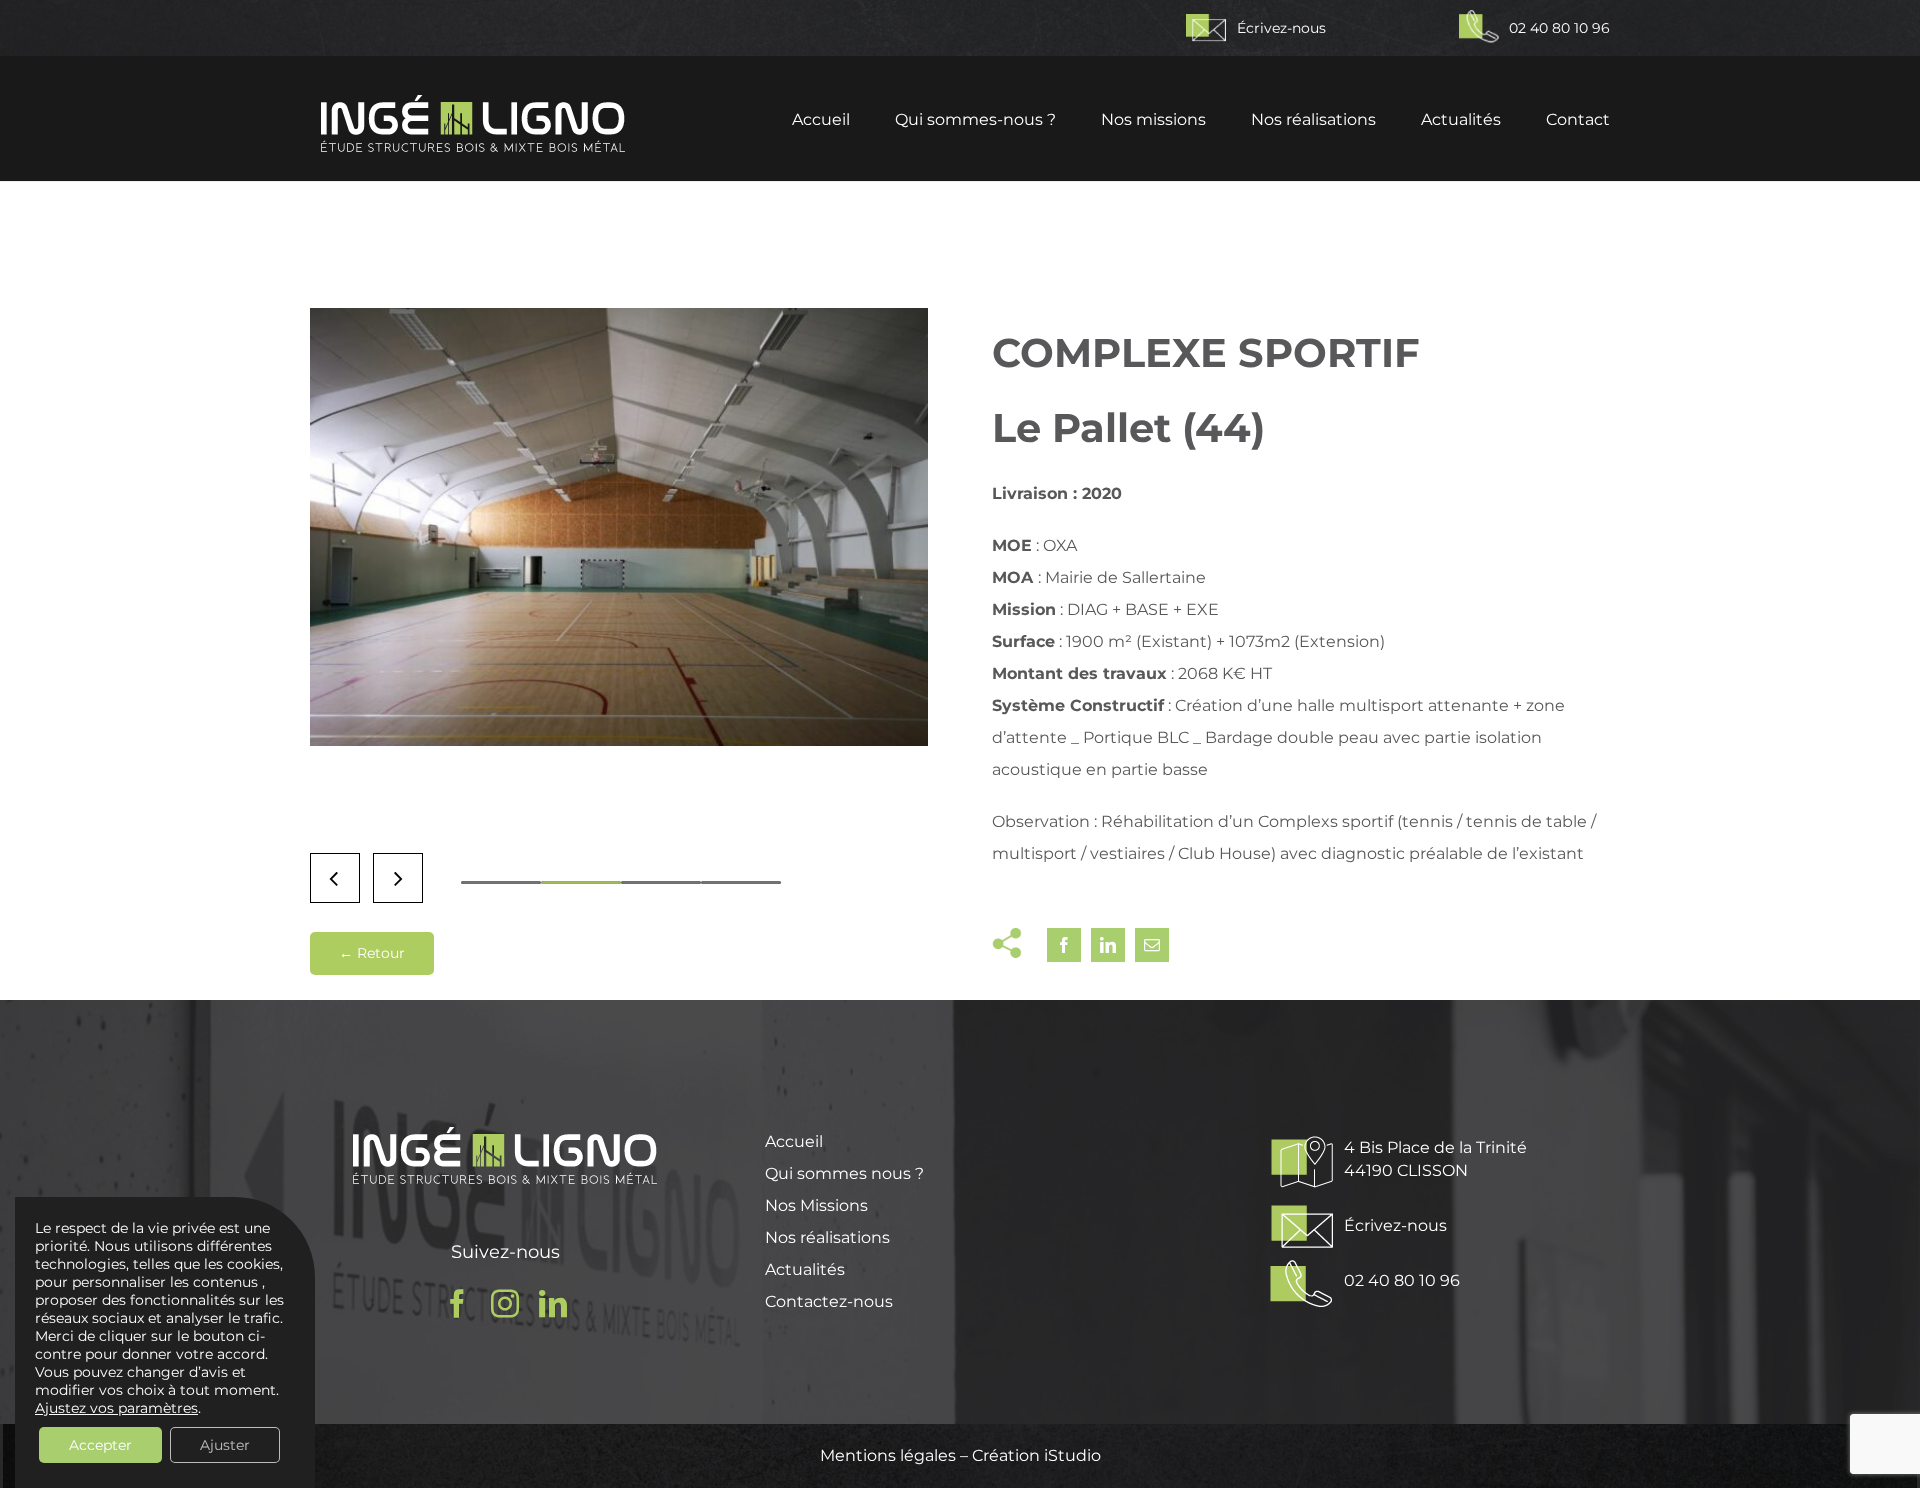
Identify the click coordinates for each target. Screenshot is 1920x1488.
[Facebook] (1064, 945)
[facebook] (457, 1304)
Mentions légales (890, 1455)
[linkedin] (553, 1304)
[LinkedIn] (1108, 945)
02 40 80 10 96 (1559, 28)
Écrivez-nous (1283, 28)
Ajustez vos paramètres (116, 1408)
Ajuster (225, 1445)
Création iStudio (1036, 1455)
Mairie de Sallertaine (1125, 577)
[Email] (1152, 945)
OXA (1060, 545)
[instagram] (505, 1304)
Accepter (100, 1445)
